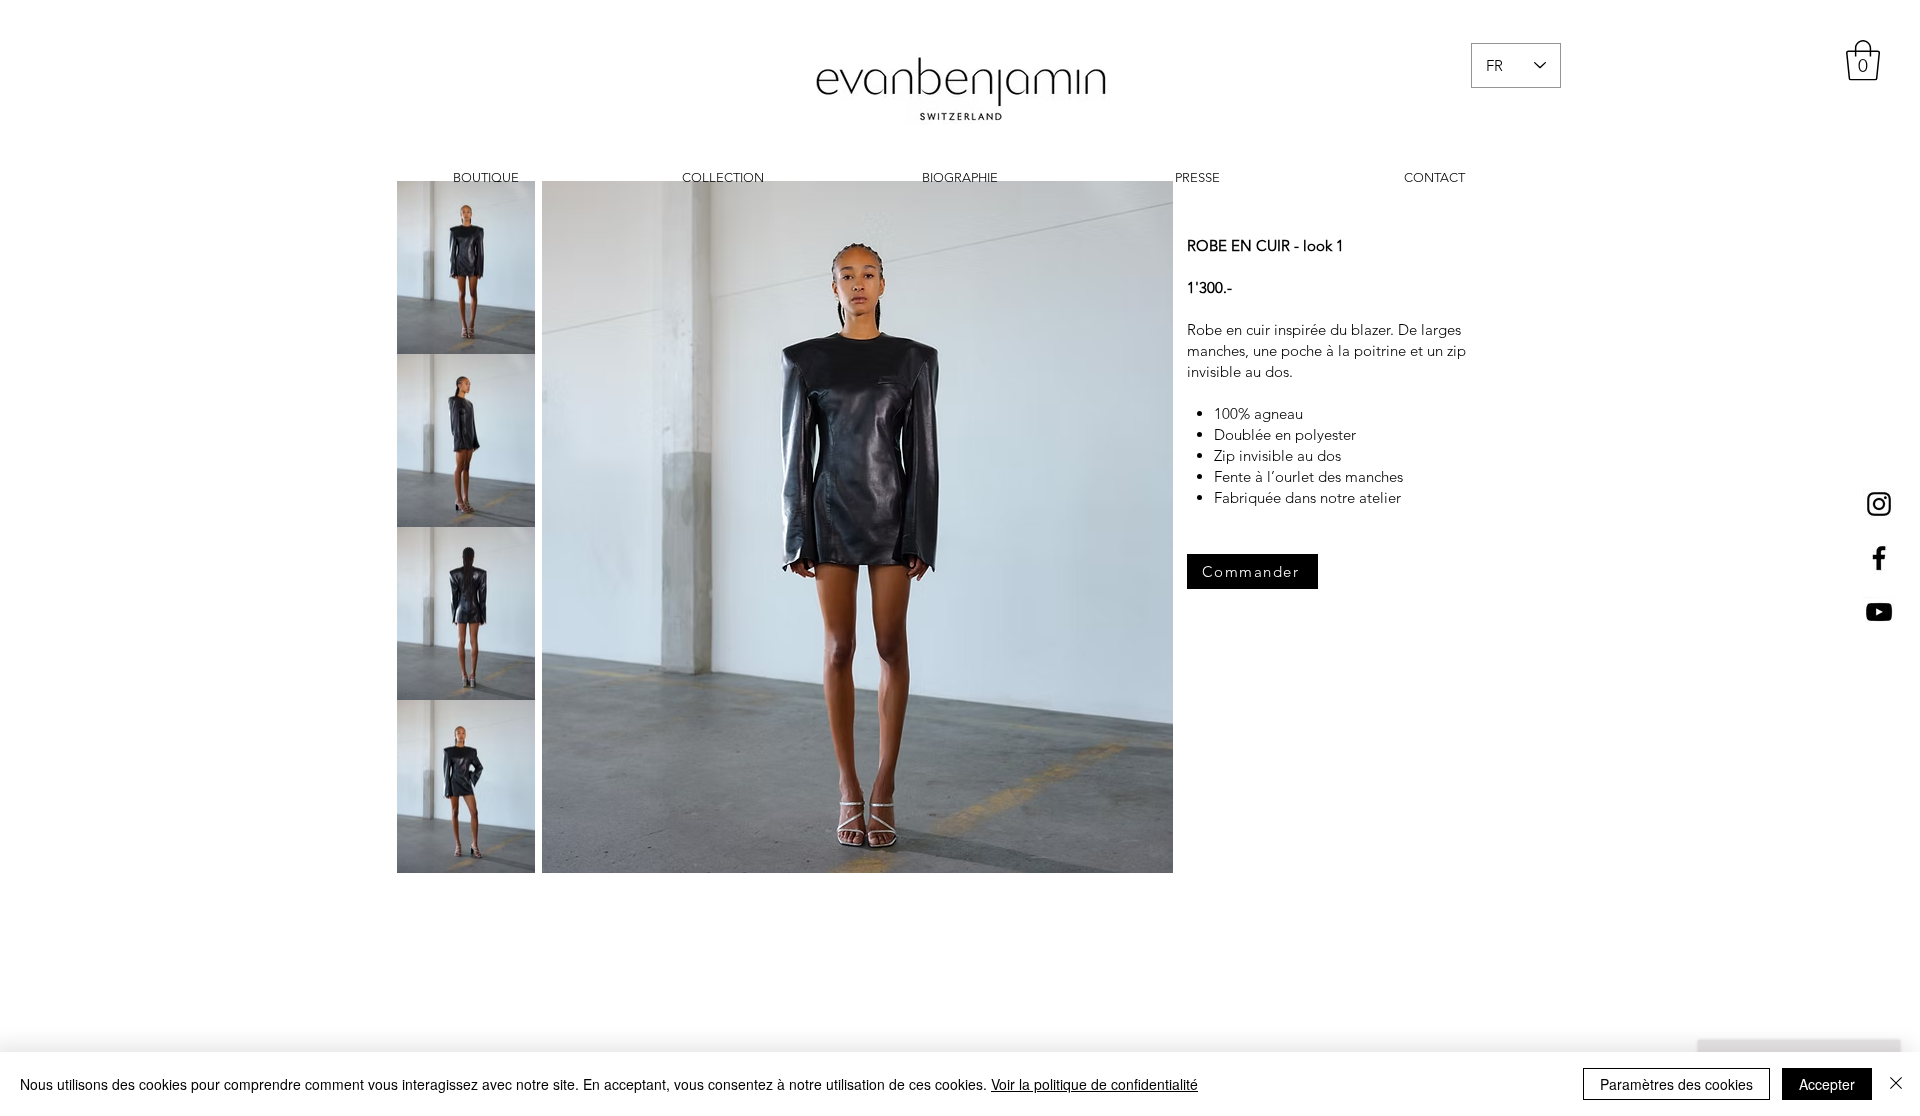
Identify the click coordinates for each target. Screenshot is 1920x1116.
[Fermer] (1896, 1084)
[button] (1863, 60)
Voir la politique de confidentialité (1094, 1084)
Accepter (1827, 1084)
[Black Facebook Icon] (1879, 558)
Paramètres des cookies (1676, 1084)
